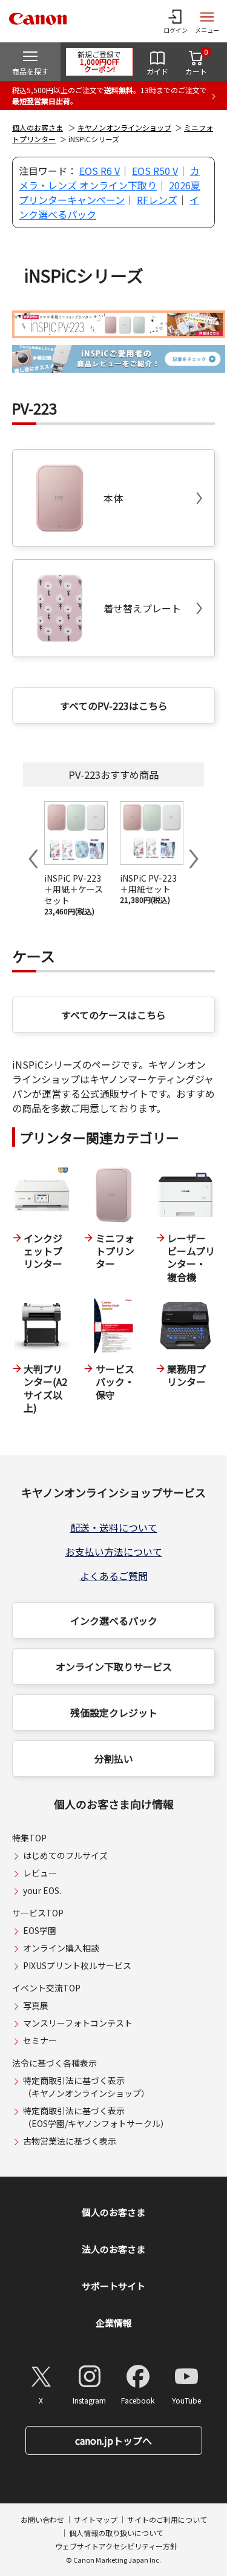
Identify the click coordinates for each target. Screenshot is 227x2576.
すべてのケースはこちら (113, 1015)
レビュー (40, 1873)
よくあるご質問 (114, 1576)
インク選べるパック (114, 1621)
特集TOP (29, 1838)
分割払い (114, 1758)
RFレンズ (157, 200)
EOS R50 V (155, 171)
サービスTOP (38, 1913)
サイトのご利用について (167, 2519)
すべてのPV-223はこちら (114, 706)
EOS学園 (40, 1930)
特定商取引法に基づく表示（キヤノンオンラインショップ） (86, 2087)
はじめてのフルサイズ (65, 1855)
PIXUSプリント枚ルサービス (77, 1965)
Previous (33, 859)
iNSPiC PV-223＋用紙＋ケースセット (74, 890)
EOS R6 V (100, 171)
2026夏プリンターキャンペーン (110, 192)
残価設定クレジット (114, 1712)
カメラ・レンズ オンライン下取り (109, 178)
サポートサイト (113, 2286)
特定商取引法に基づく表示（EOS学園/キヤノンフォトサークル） (96, 2117)
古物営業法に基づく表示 (70, 2141)
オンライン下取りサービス (114, 1667)
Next (194, 859)
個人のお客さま (38, 127)
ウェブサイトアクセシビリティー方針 (116, 2546)
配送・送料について (114, 1527)
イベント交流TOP (46, 1988)
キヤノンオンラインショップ (124, 127)
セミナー (40, 2040)
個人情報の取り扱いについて (116, 2533)
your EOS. (42, 1890)
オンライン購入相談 (61, 1948)
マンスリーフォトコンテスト (78, 2023)
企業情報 (114, 2323)
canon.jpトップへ (113, 2440)
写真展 (36, 2005)
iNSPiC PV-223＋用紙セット (148, 884)
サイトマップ (96, 2519)
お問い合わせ (42, 2519)
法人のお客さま (113, 2249)
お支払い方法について (114, 1552)
